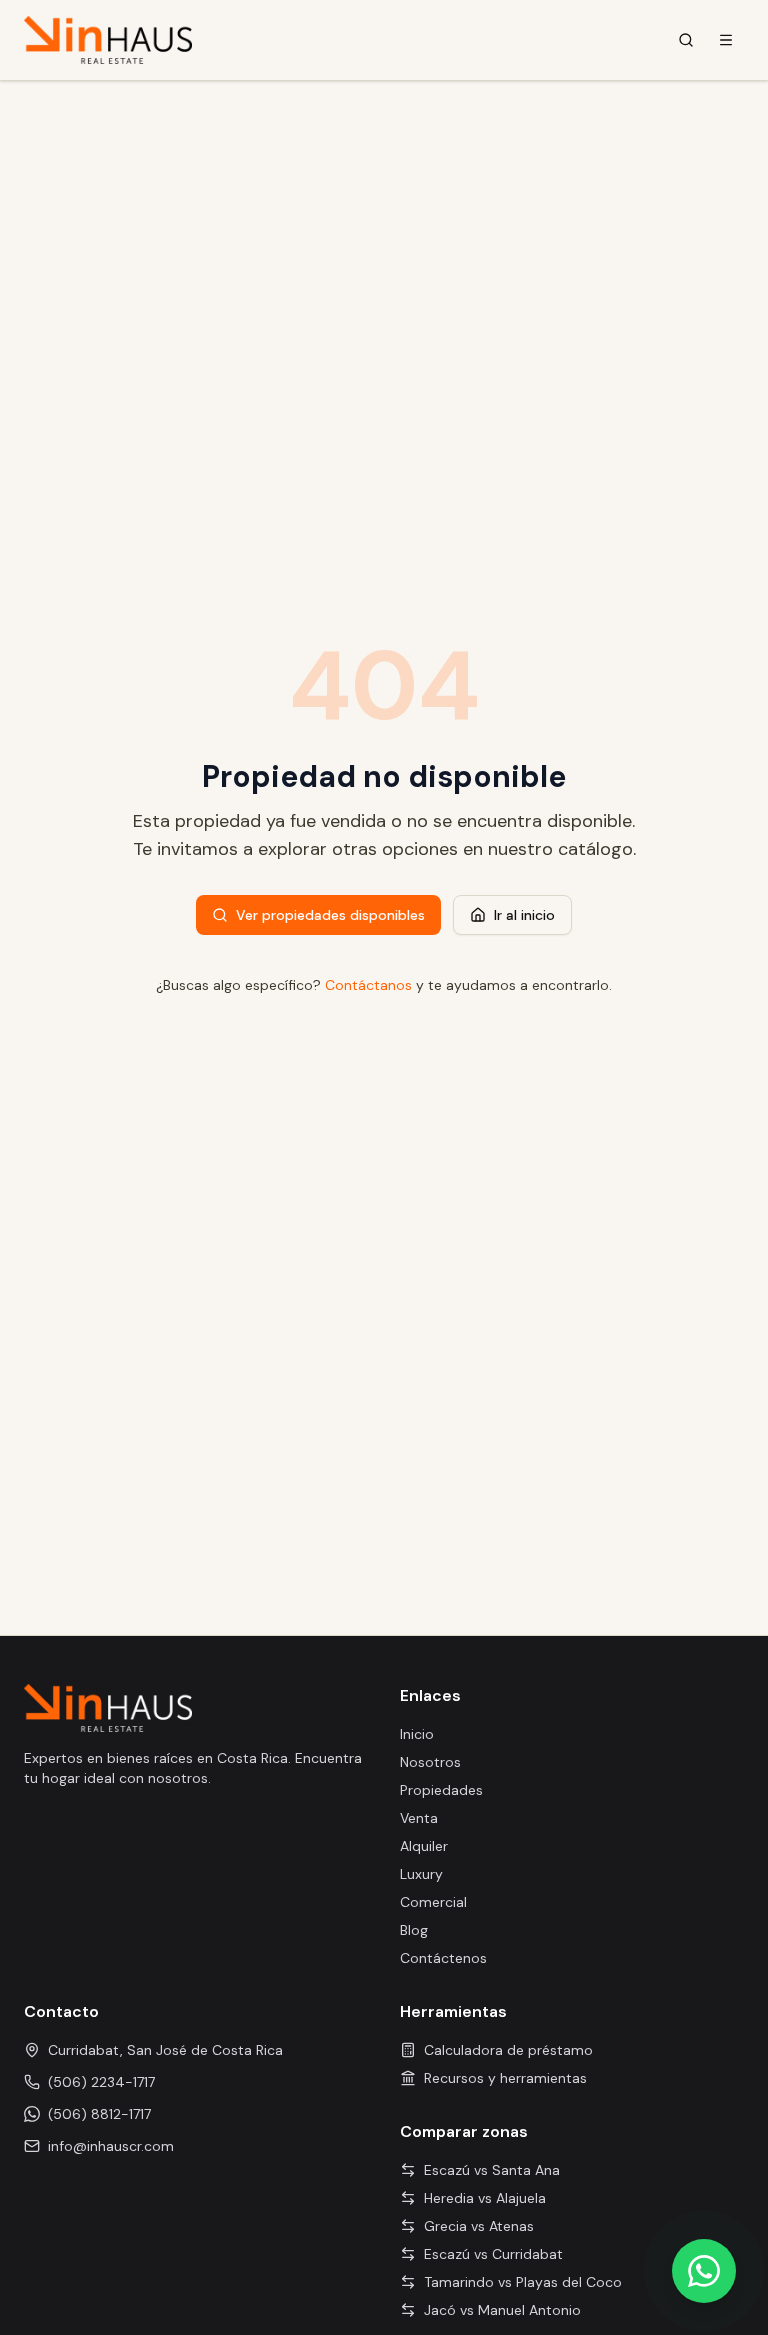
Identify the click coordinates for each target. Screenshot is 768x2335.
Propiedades (441, 1790)
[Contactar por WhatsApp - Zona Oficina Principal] (704, 2271)
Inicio (417, 1734)
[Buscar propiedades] (686, 40)
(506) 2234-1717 (101, 2082)
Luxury (421, 1874)
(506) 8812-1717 (99, 2114)
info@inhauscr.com (111, 2146)
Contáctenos (443, 1958)
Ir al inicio (524, 915)
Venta (419, 1818)
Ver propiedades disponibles (330, 915)
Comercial (433, 1902)
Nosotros (430, 1762)
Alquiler (424, 1846)
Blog (414, 1930)
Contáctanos (368, 985)
